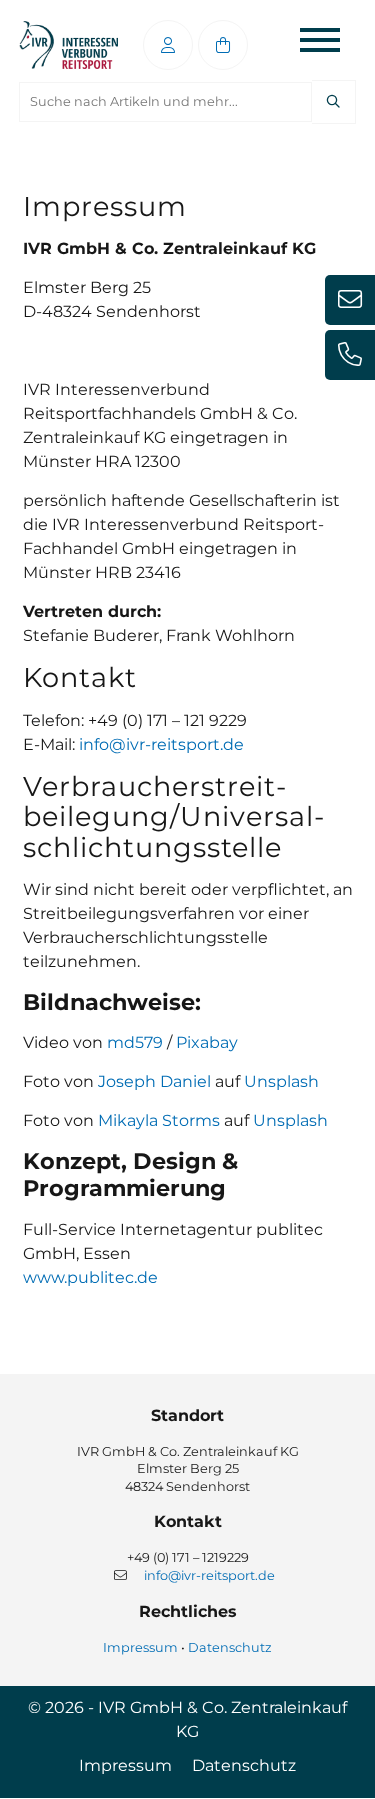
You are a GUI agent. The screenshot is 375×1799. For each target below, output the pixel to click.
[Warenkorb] (223, 45)
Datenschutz (230, 1647)
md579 (135, 1042)
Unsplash (281, 1081)
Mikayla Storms (159, 1120)
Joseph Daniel (154, 1081)
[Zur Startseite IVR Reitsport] (68, 45)
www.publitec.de (90, 1277)
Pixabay (207, 1042)
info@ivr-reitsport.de (161, 744)
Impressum (140, 1647)
